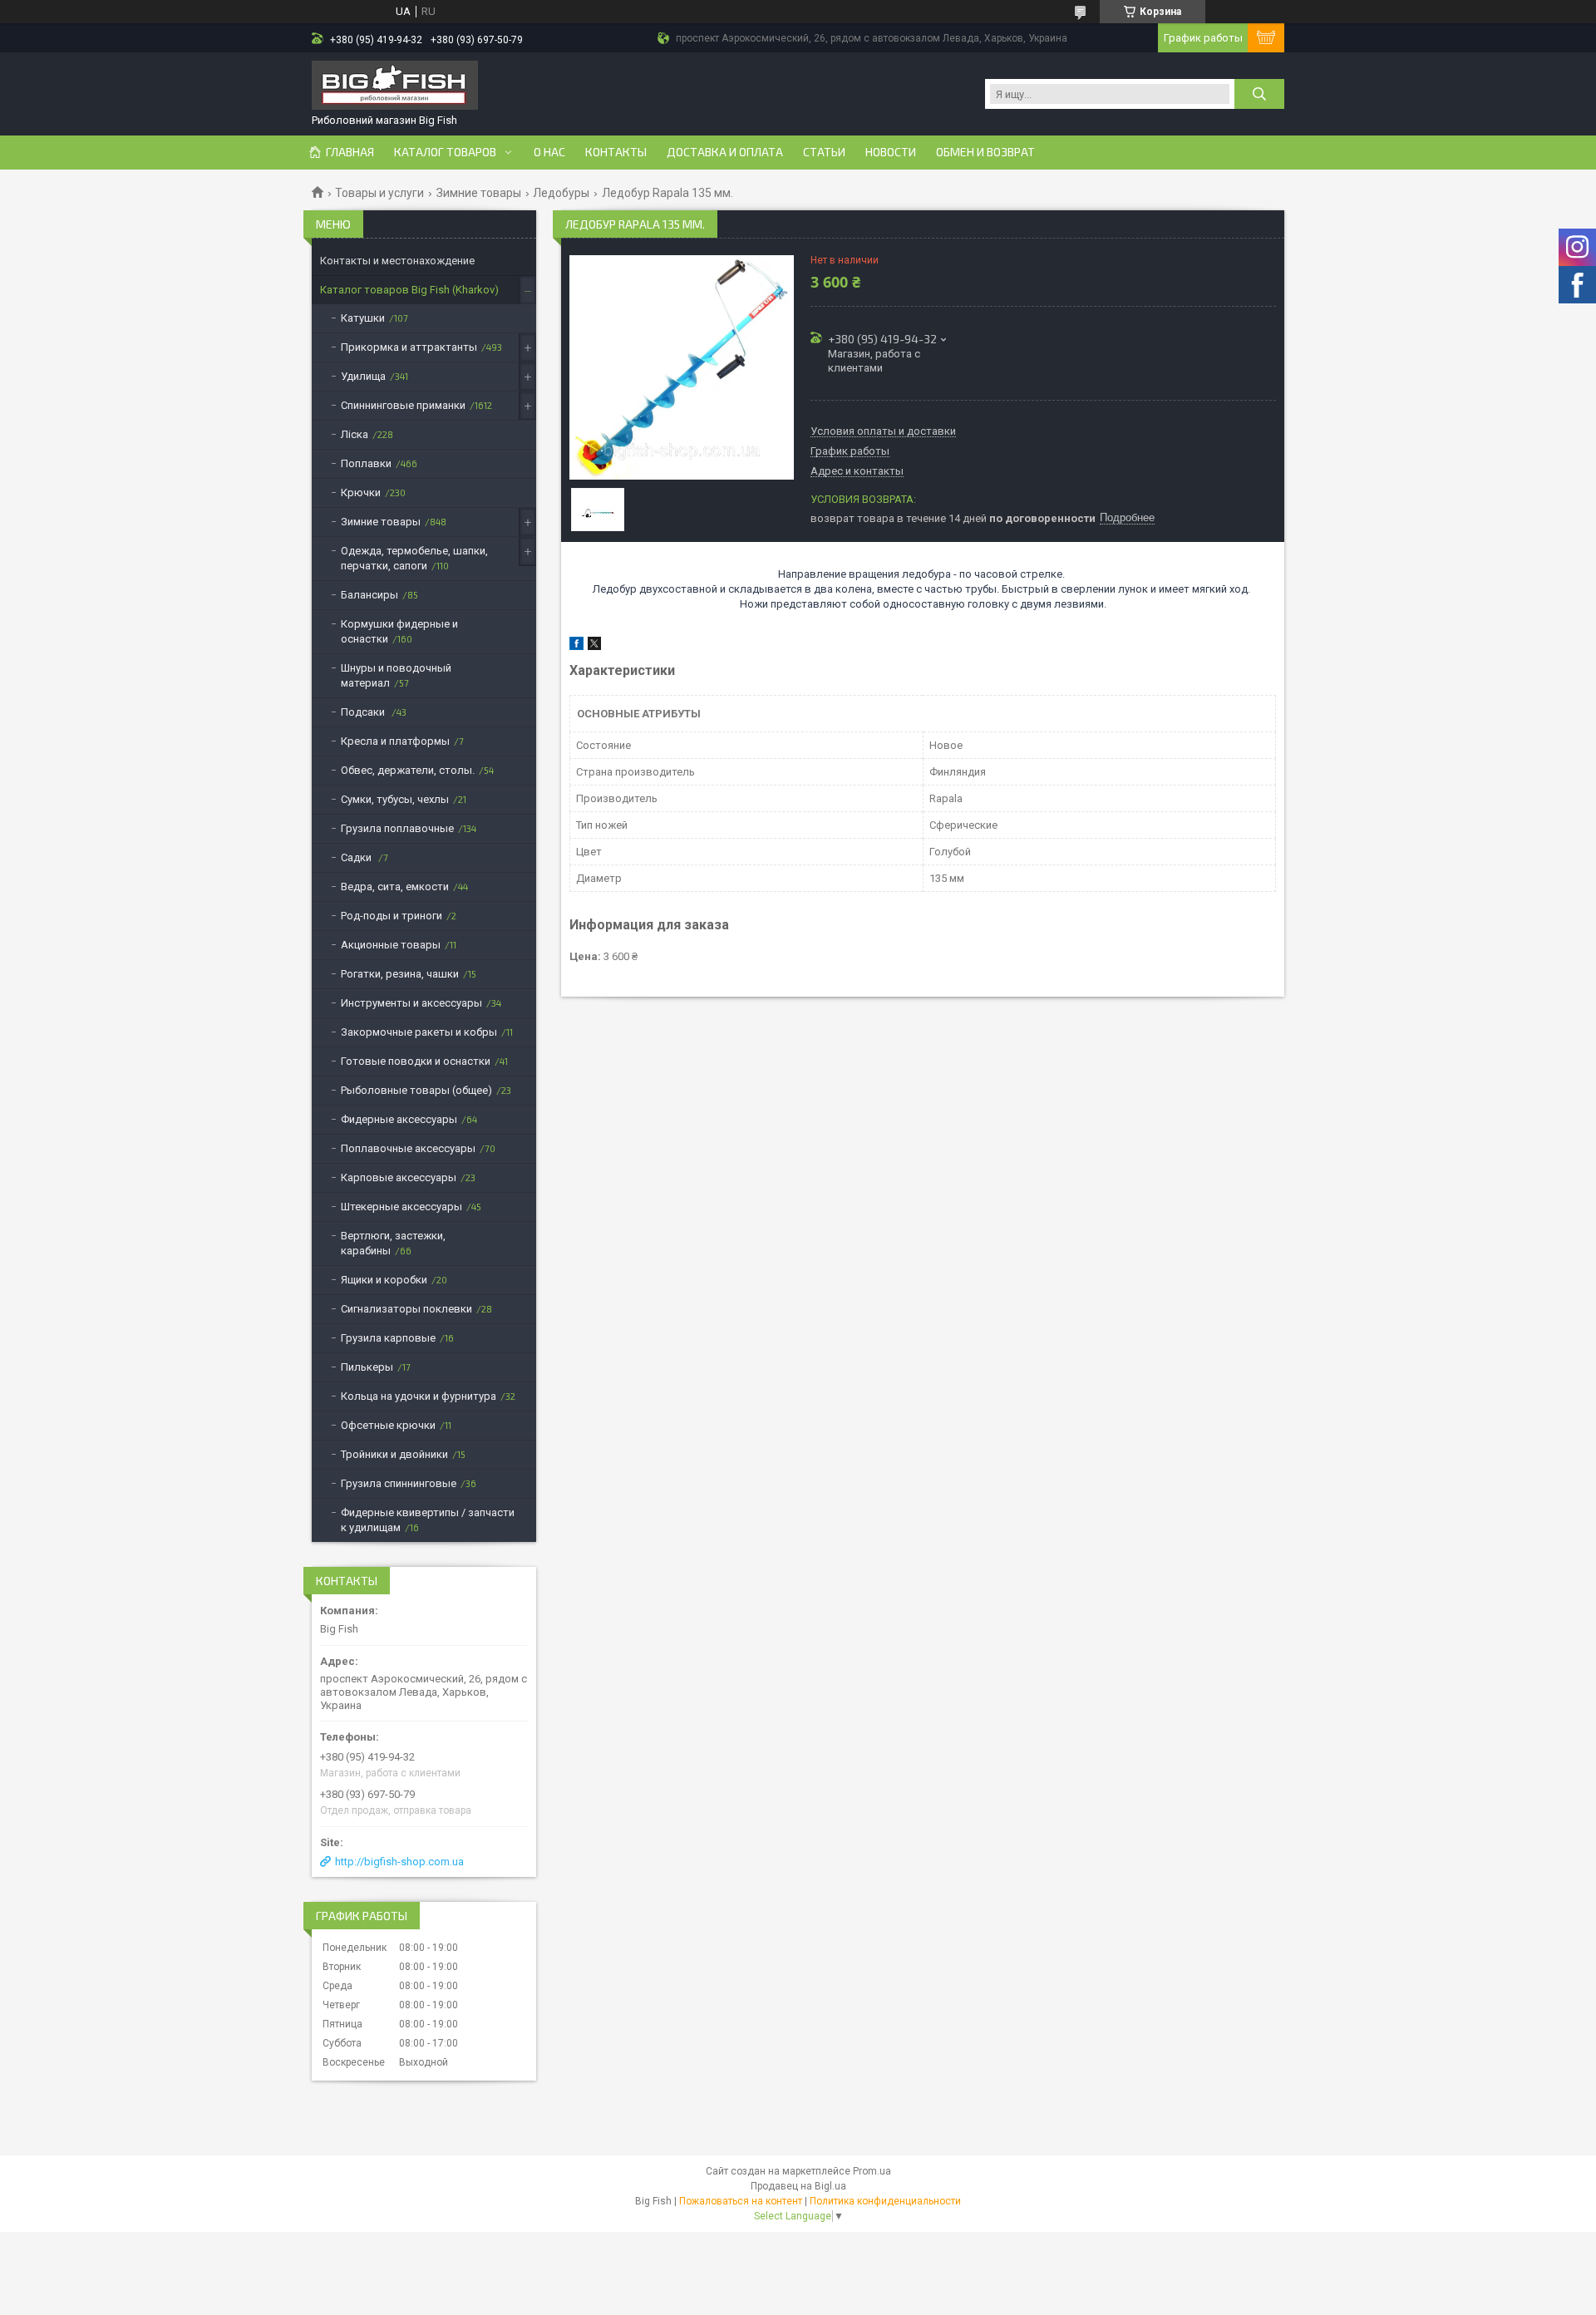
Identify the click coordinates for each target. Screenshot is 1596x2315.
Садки (357, 857)
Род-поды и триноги (392, 916)
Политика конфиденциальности (885, 2201)
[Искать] (1259, 94)
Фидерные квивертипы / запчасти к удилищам (428, 1520)
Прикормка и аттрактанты (409, 347)
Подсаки (364, 712)
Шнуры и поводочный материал (396, 675)
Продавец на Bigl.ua (798, 2186)
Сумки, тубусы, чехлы (395, 799)
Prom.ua (872, 2171)
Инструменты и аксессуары (411, 1003)
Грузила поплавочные (397, 828)
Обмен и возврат (985, 152)
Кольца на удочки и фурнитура (419, 1396)
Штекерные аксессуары (401, 1207)
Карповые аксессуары (399, 1177)
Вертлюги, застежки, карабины (393, 1243)
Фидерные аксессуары (399, 1119)
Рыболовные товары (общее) (416, 1090)
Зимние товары (479, 193)
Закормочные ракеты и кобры (419, 1032)
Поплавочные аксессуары (408, 1148)
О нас (549, 152)
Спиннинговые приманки (403, 405)
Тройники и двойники (394, 1454)
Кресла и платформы (395, 741)
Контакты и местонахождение (397, 261)
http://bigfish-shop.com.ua (399, 1862)
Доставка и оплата (725, 152)
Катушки (363, 318)
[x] (594, 646)
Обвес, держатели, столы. (408, 770)
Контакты (616, 152)
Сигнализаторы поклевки (406, 1309)
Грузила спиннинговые (399, 1483)
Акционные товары (391, 945)
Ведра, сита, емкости (395, 887)
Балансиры (369, 595)
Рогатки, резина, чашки (400, 974)
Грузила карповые (388, 1338)
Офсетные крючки (388, 1425)
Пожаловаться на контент (741, 2201)
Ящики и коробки (384, 1280)
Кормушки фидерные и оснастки (399, 631)
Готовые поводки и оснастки (416, 1061)
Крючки (361, 493)
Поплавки (366, 463)
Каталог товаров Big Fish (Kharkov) (409, 290)
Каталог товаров (445, 152)
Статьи (824, 152)
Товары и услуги (379, 193)
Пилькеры (367, 1367)
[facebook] (576, 646)
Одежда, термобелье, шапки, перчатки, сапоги (414, 558)
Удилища (363, 376)
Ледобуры (561, 193)
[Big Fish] (395, 87)
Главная (350, 152)
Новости (891, 152)
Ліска (355, 434)
